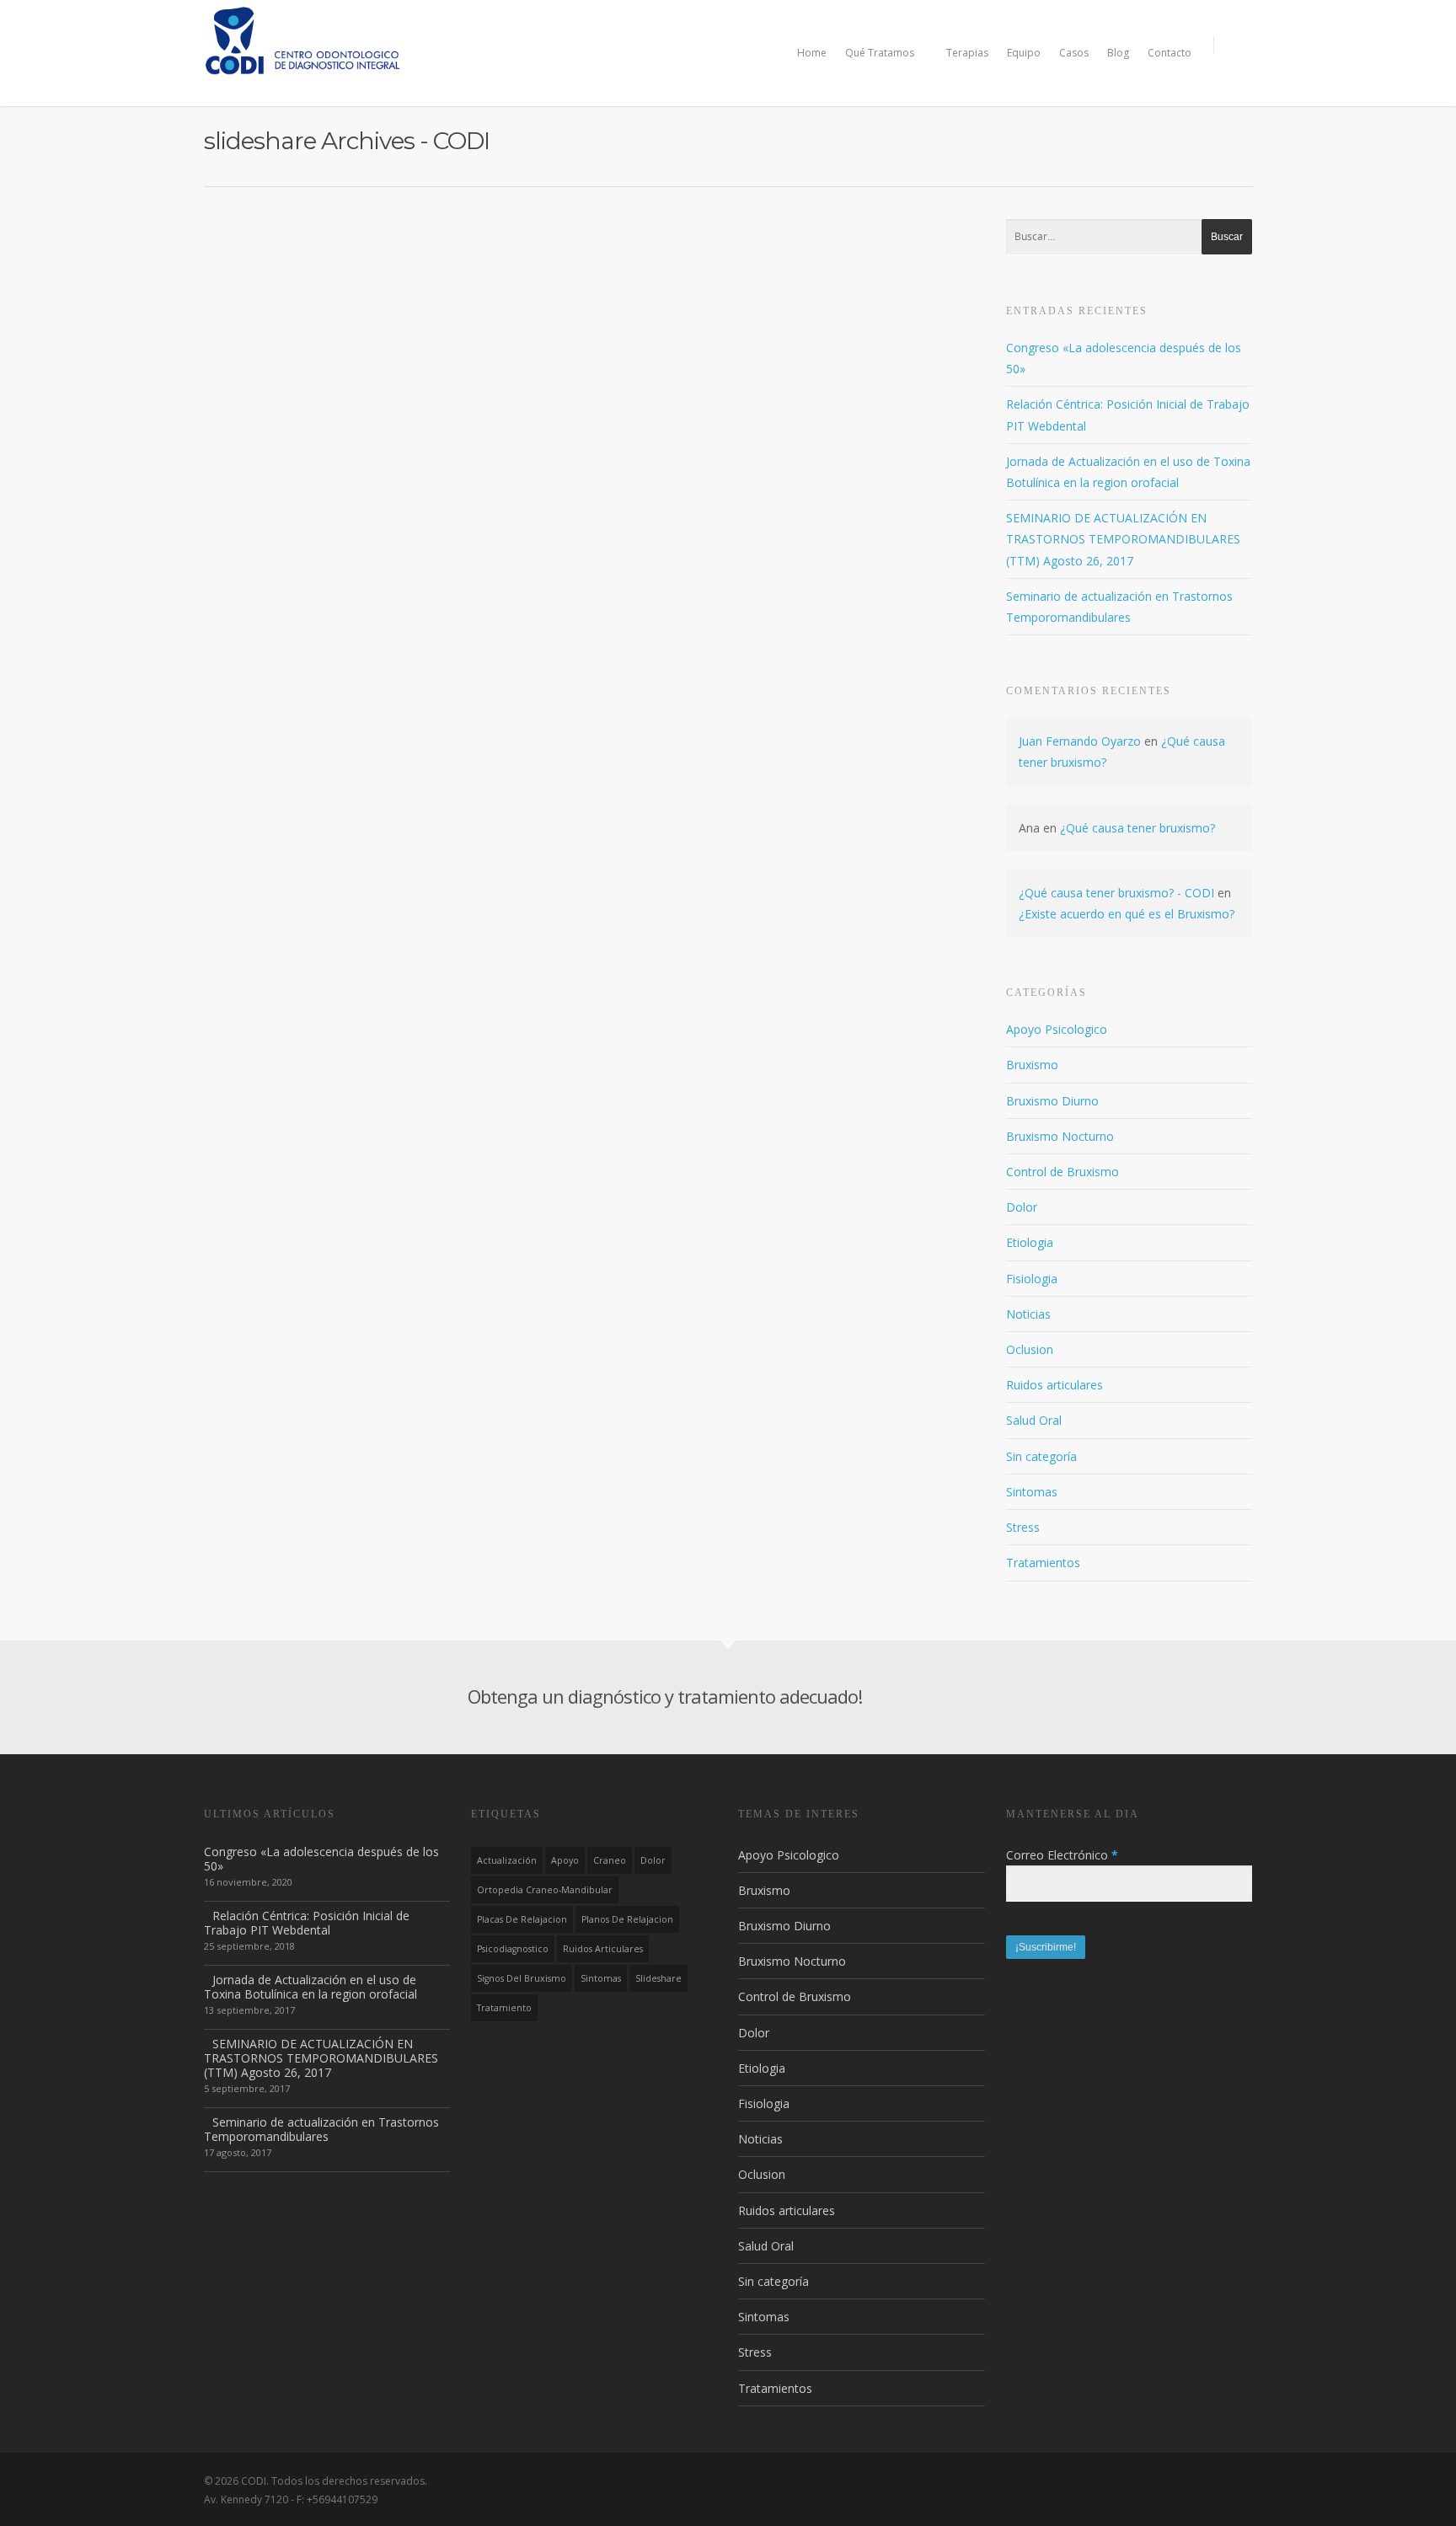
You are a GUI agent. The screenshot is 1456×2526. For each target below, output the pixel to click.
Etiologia (1030, 1242)
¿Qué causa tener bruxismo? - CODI (1116, 893)
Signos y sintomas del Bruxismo (346, 235)
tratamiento (504, 2008)
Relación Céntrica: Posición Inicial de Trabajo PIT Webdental (307, 1923)
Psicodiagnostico (513, 1949)
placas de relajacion (522, 1919)
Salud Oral (1034, 1420)
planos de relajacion (627, 1919)
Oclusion (1030, 1349)
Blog (1118, 53)
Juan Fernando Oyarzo (1080, 741)
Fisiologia (1032, 1279)
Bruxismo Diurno (1052, 1101)
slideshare (658, 1978)
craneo (610, 1860)
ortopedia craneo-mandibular (545, 1890)
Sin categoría (1041, 1456)
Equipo (1024, 53)
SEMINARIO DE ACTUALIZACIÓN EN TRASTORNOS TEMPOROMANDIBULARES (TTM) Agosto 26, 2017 (1123, 539)
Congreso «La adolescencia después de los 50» (321, 1859)
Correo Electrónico (1062, 1855)
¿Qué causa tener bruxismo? (1137, 828)
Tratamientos (1043, 1563)
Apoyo (565, 1860)
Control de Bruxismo (1063, 1172)
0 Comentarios (406, 260)
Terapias (967, 53)
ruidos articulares (603, 1949)
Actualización (507, 1860)
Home (812, 53)
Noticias (1028, 1314)
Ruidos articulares (1055, 1385)
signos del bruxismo (522, 1978)
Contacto (1170, 53)
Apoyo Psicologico (1057, 1029)
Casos (1074, 53)
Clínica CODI (283, 260)
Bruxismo (1032, 1065)
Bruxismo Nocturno (1060, 1136)
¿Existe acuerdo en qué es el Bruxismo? (1127, 914)
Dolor (1022, 1207)
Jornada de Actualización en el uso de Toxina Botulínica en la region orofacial (310, 1987)
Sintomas (342, 260)
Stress (1023, 1527)
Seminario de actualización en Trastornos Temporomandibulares (321, 2129)
